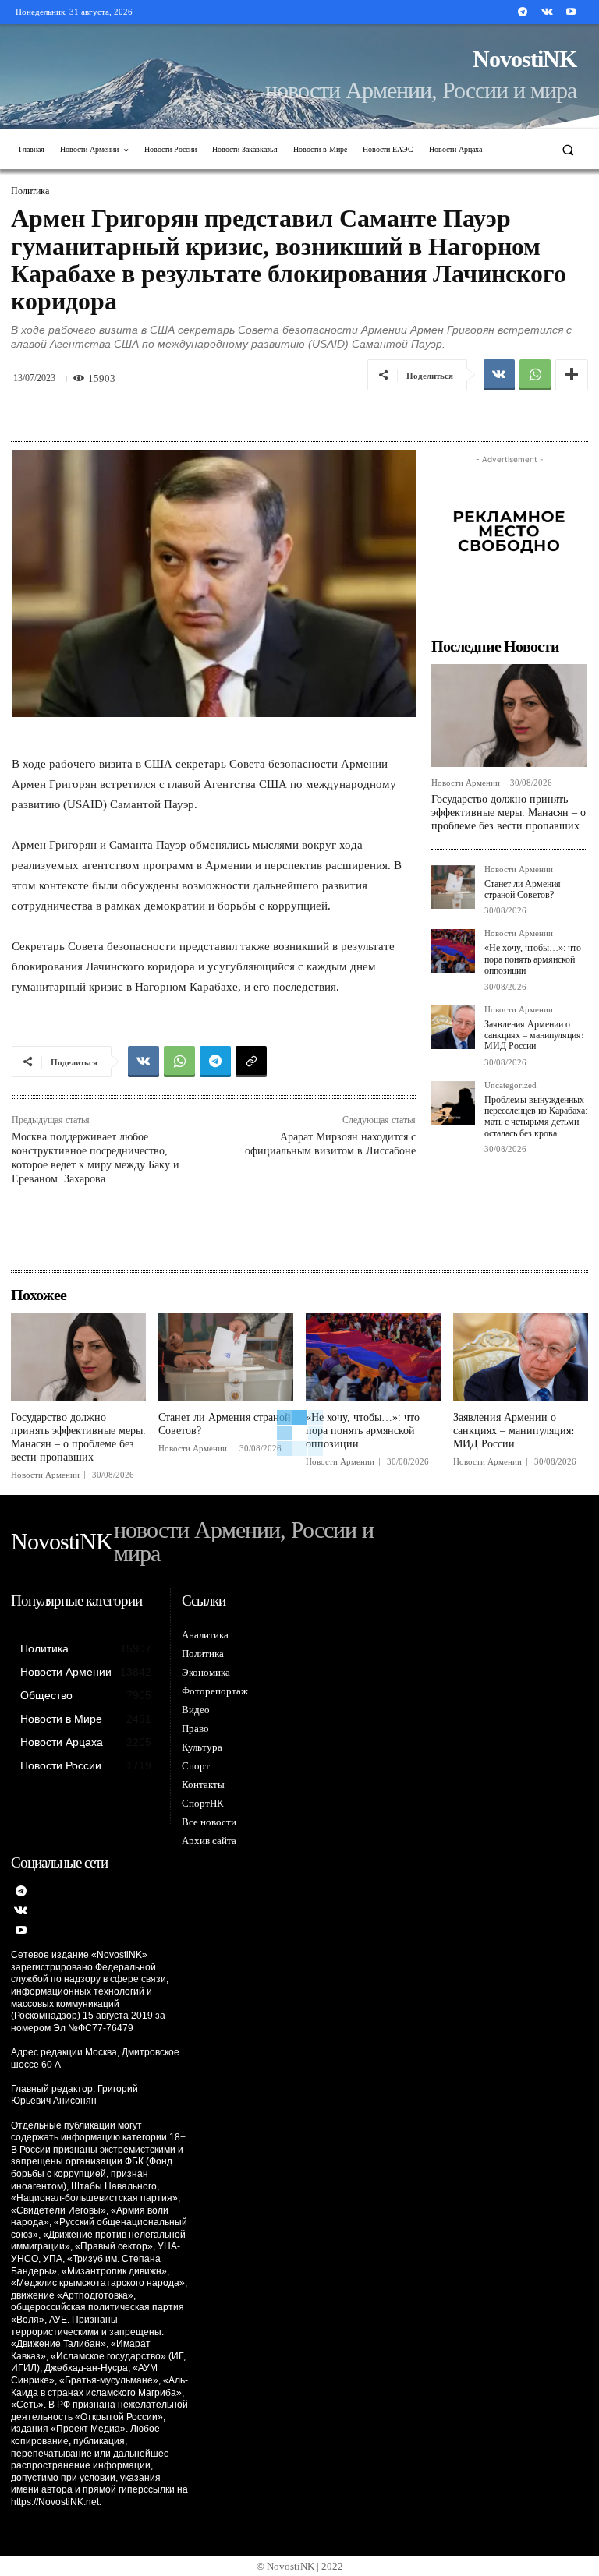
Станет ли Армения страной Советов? (523, 889)
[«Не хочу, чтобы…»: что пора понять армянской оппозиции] (453, 951)
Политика (30, 191)
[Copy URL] (251, 1062)
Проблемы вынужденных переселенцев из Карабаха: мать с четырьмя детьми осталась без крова (536, 1117)
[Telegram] (522, 12)
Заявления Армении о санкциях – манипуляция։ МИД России (534, 1035)
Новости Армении (466, 783)
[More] (572, 375)
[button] (568, 149)
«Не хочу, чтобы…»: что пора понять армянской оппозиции (533, 959)
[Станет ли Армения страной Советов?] (453, 887)
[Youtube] (571, 12)
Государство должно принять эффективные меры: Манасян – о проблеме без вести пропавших (509, 813)
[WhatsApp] (535, 375)
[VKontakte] (547, 12)
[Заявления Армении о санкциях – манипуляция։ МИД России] (453, 1027)
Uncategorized (510, 1085)
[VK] (499, 375)
